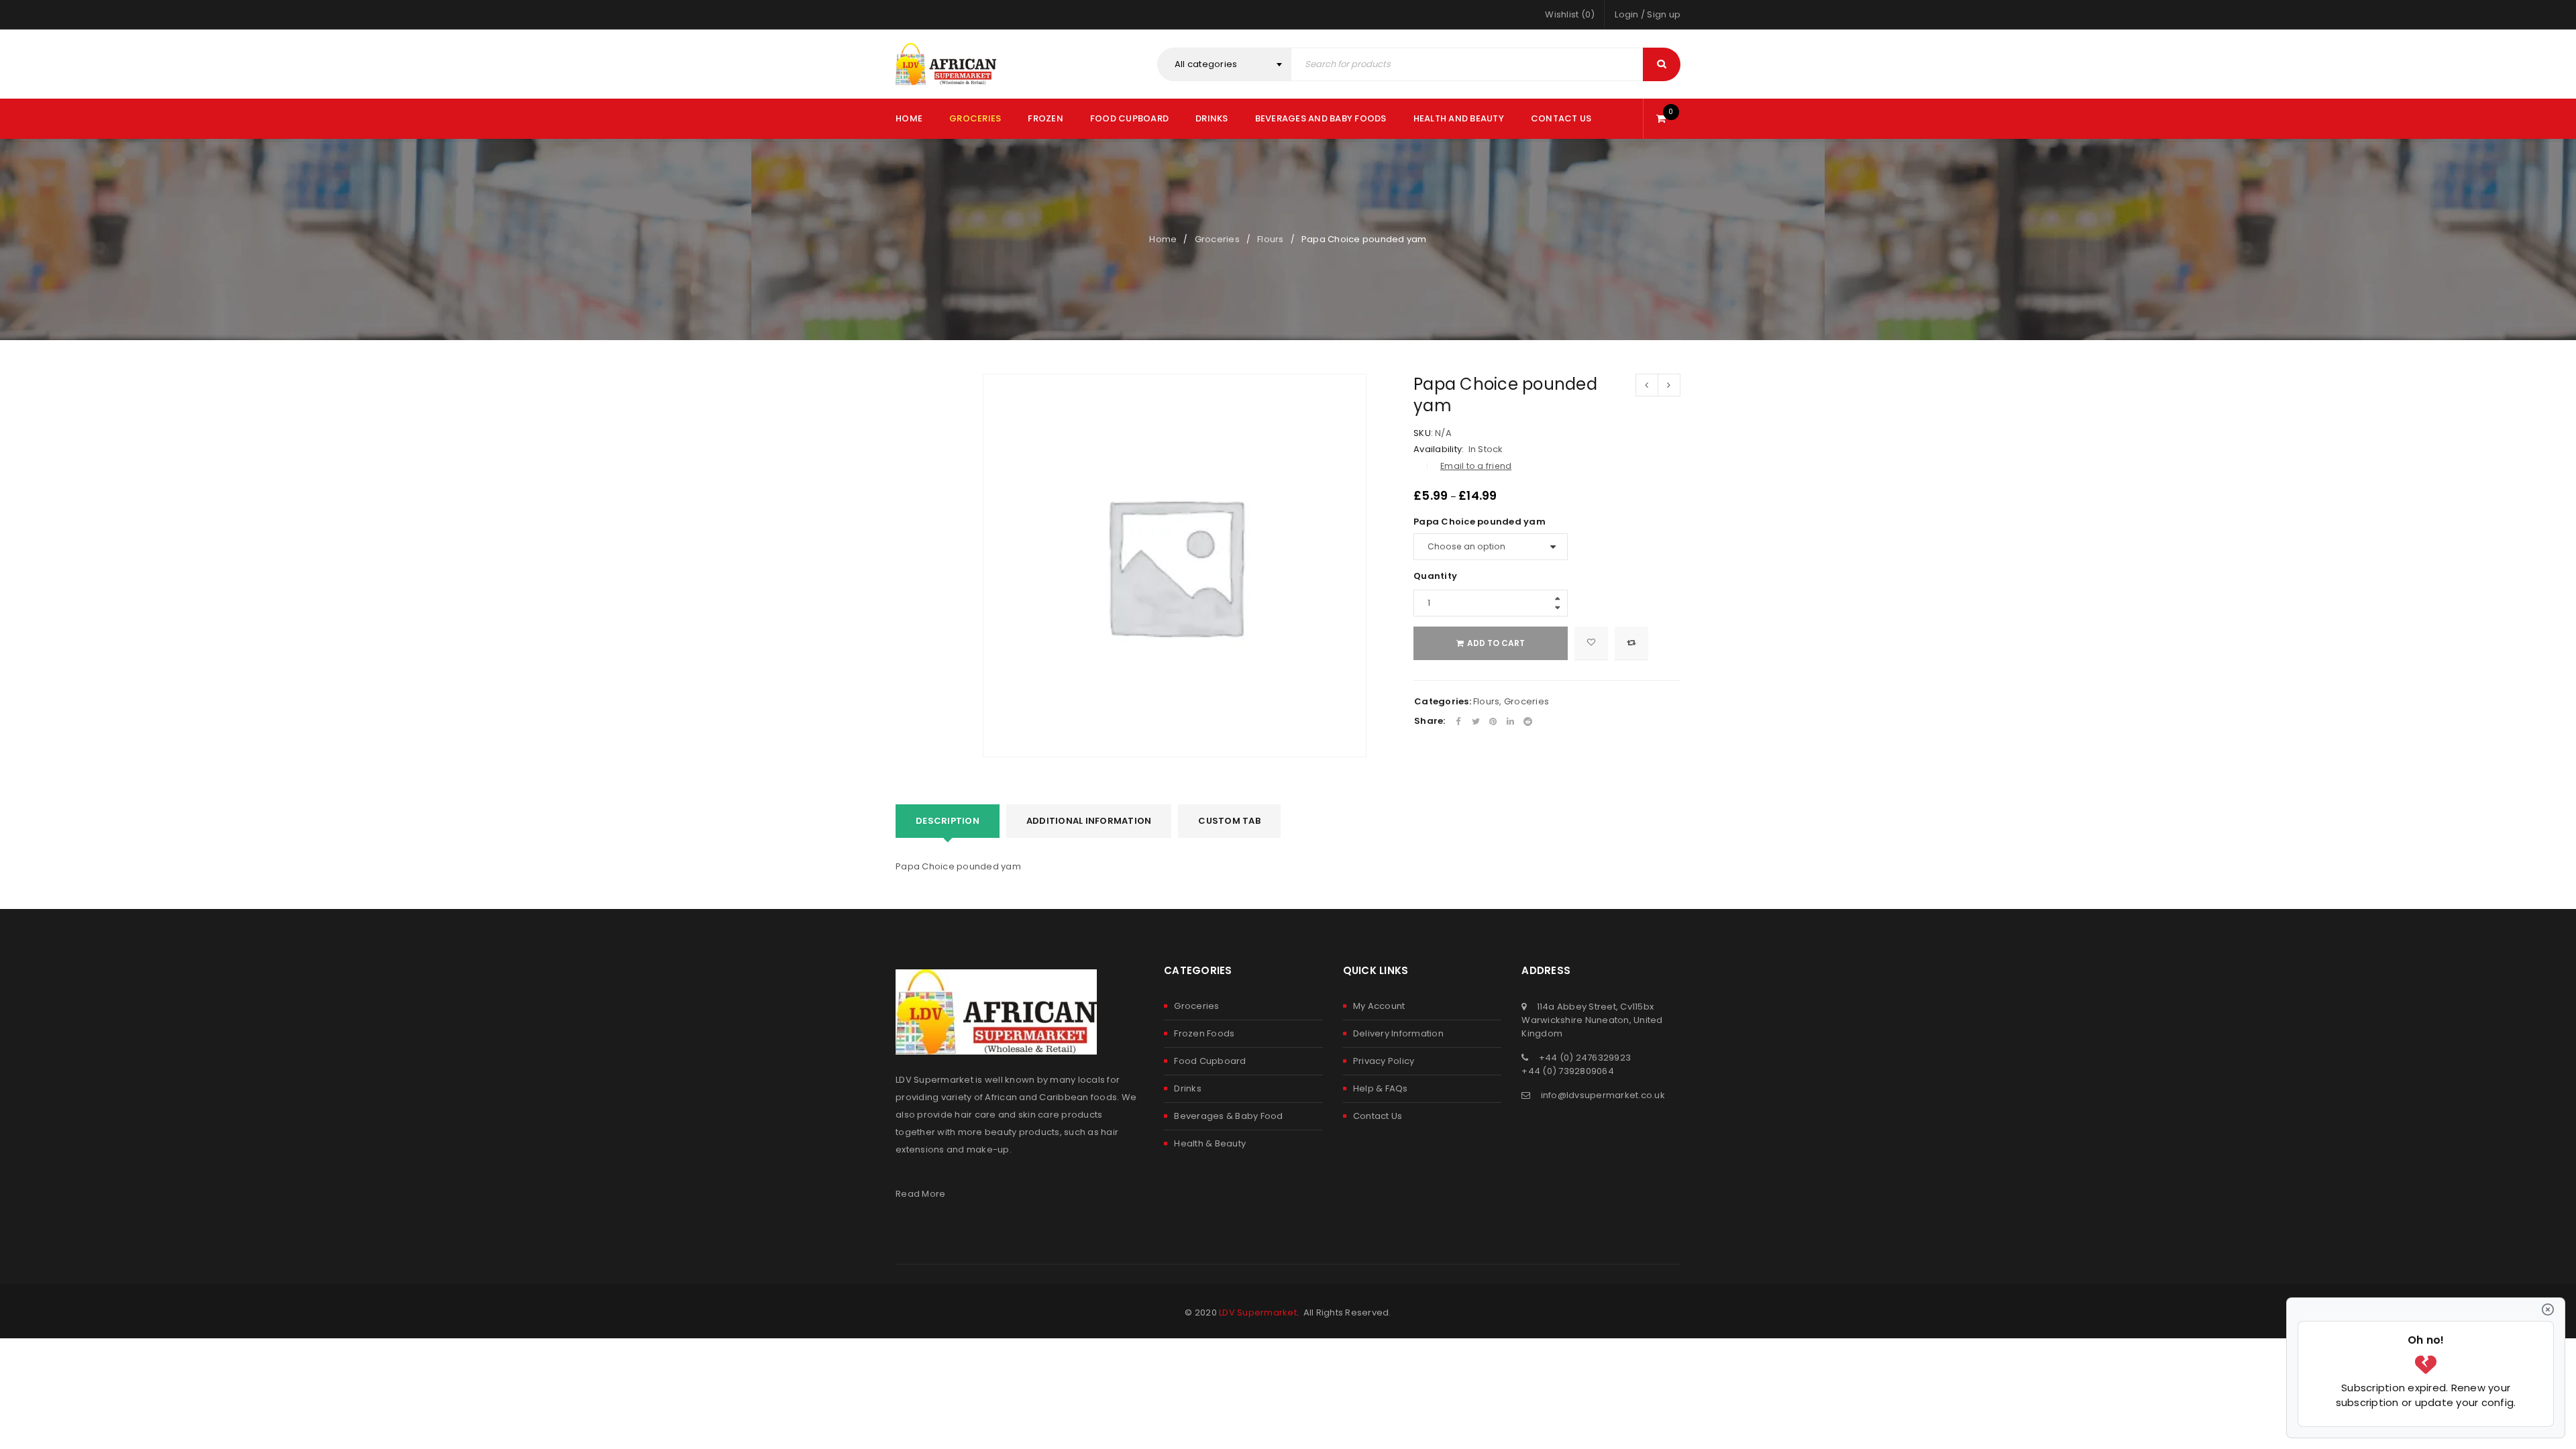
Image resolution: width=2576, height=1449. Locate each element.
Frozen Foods (1204, 1033)
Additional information (1089, 821)
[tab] (948, 821)
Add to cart (1496, 643)
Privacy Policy (1384, 1061)
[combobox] (1224, 64)
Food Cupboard (1210, 1061)
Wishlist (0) (1570, 14)
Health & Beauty (1210, 1143)
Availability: (1439, 449)
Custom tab (1229, 821)
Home (1163, 239)
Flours (1271, 239)
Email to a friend (1476, 466)
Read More (920, 1194)
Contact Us (1378, 1116)
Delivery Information (1398, 1033)
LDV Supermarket (1258, 1312)
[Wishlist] (1591, 643)
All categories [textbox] (1206, 64)
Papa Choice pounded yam (1480, 522)
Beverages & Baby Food (1228, 1116)
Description (948, 821)
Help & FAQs (1381, 1088)
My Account (1379, 1006)
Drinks (1188, 1088)
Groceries (1217, 239)
